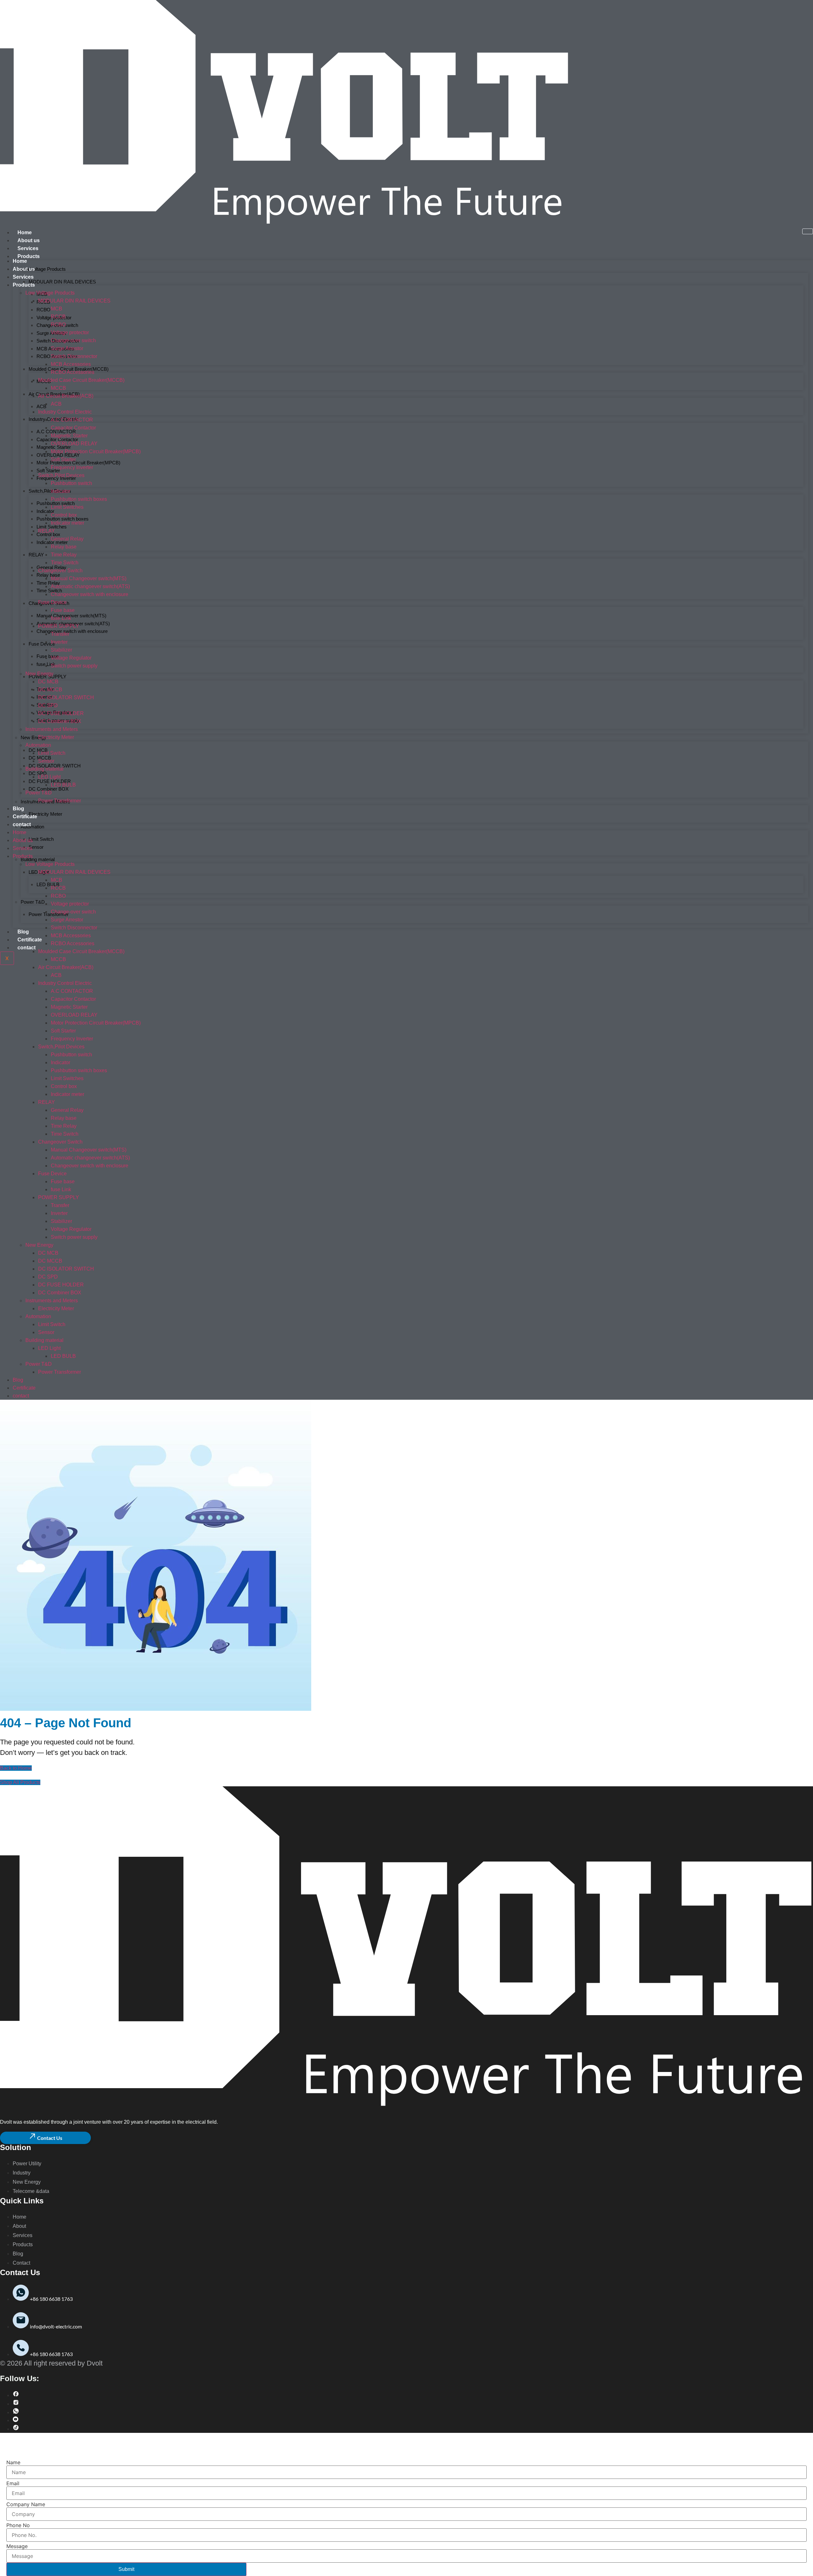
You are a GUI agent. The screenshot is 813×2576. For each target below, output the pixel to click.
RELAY (36, 555)
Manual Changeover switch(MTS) (71, 616)
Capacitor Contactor (73, 428)
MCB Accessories (71, 364)
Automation (32, 827)
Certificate (30, 940)
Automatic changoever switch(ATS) (90, 586)
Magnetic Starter (69, 436)
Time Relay (48, 583)
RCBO (44, 310)
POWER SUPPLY (47, 677)
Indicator (60, 491)
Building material (38, 859)
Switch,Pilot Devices (50, 491)
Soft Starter (48, 471)
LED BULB (48, 884)
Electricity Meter (45, 814)
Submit (126, 2569)
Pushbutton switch (71, 483)
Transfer (60, 634)
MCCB (58, 388)
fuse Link (61, 618)
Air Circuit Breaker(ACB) (66, 396)
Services (28, 248)
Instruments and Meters (52, 729)
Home (25, 232)
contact (27, 948)
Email (13, 2483)
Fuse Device (42, 644)
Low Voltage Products (43, 269)
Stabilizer (61, 650)
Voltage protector (70, 332)
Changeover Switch (60, 571)
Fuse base (47, 656)
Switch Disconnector (74, 356)
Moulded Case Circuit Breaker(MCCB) (81, 380)
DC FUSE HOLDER (50, 781)
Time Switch (49, 591)
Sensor (36, 847)
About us (29, 240)
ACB (41, 406)
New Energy (39, 674)
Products (29, 256)
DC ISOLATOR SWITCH (55, 766)
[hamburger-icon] (808, 231)
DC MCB (48, 682)
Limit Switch (41, 839)
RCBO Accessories (73, 372)
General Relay (51, 567)
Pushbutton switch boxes (79, 499)
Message (17, 2546)
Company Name (26, 2504)
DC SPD (38, 773)
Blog (23, 932)
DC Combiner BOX (49, 789)
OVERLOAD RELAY (74, 444)
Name (13, 2462)
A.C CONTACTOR (72, 420)
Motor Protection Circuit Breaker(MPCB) (78, 463)
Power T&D (33, 902)
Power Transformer (49, 914)
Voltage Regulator (71, 658)
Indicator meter (67, 523)
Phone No (18, 2525)
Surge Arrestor (67, 348)
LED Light (49, 777)
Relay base (48, 575)
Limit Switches (67, 507)
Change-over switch (73, 340)
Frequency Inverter (56, 478)
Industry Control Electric (65, 412)
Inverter (59, 642)
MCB (57, 309)
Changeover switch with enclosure (72, 631)
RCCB (58, 317)
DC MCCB (50, 690)
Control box (48, 534)
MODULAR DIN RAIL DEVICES (62, 282)
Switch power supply (74, 666)
